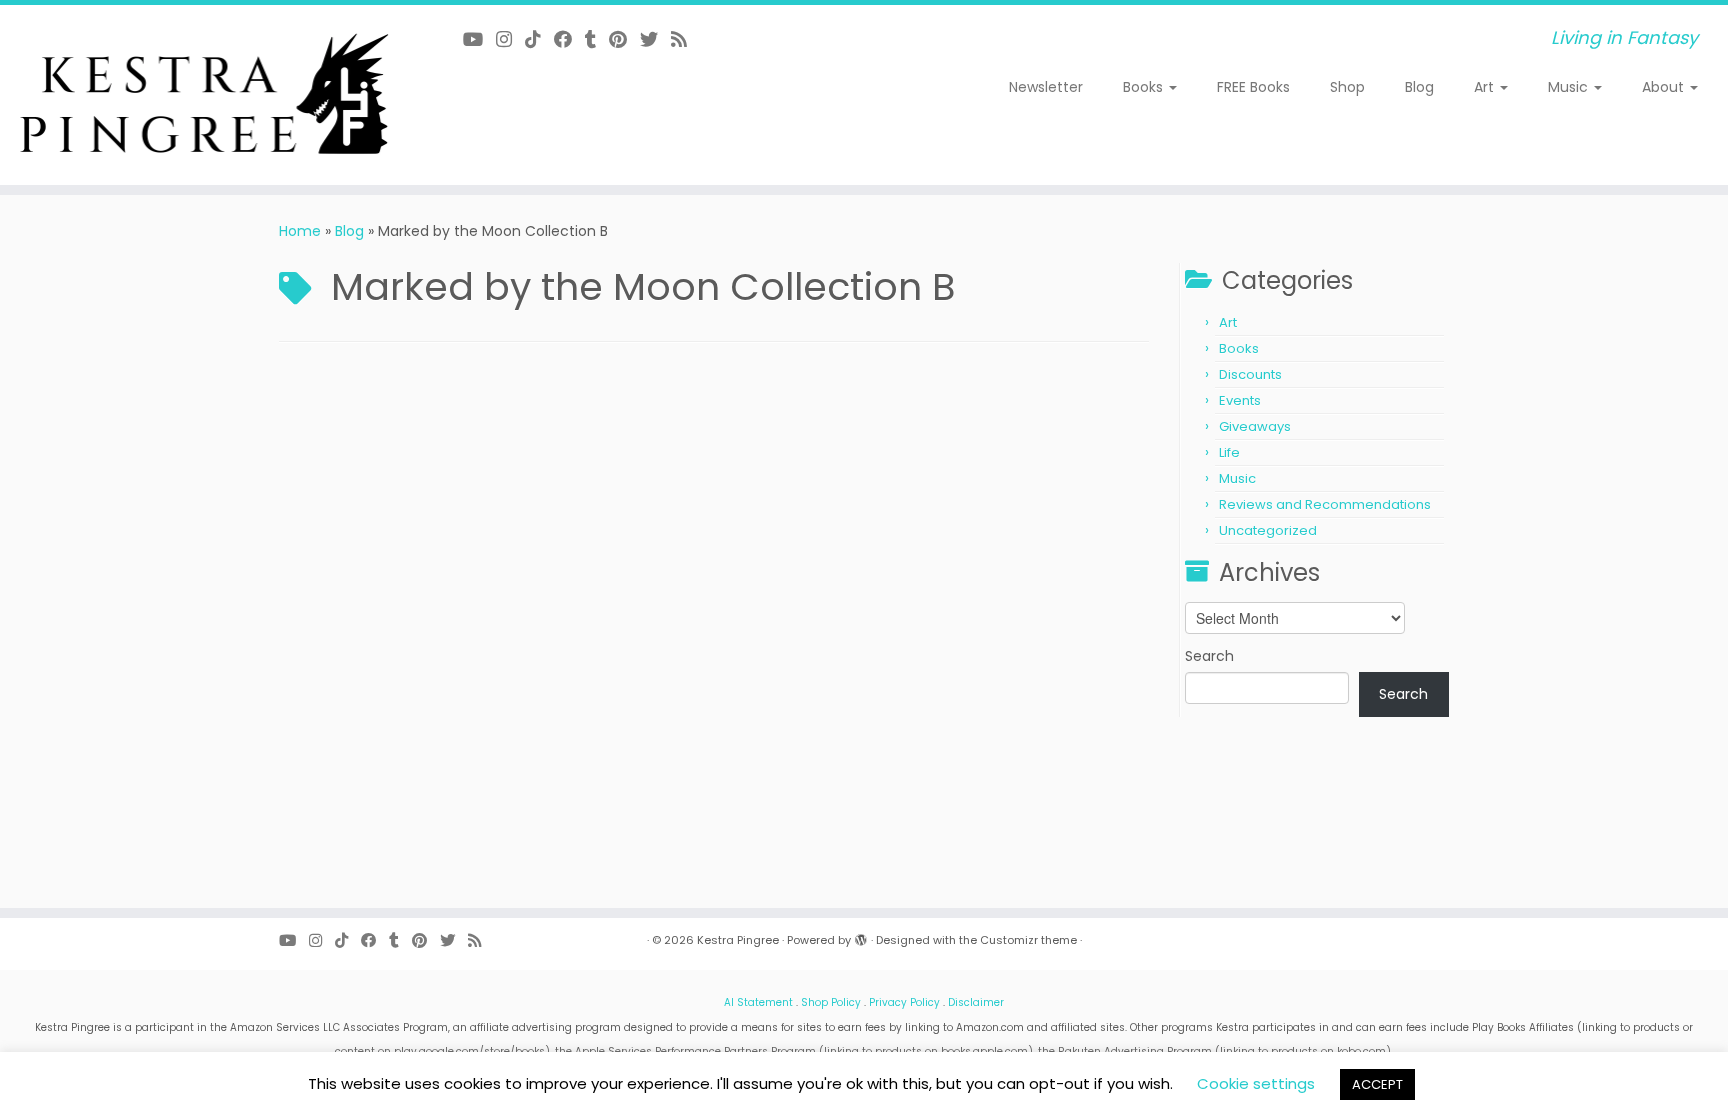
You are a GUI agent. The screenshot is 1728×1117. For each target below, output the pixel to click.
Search (1209, 656)
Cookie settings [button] (1256, 1083)
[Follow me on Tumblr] (597, 39)
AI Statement (758, 1002)
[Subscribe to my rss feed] (685, 39)
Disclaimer (976, 1002)
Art (1486, 87)
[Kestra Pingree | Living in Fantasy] (199, 95)
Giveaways (1255, 426)
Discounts (1250, 374)
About (1665, 87)
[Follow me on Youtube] (479, 39)
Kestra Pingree (738, 940)
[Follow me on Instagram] (510, 39)
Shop (1347, 87)
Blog (1419, 87)
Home (300, 231)
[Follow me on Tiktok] (539, 39)
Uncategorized (1268, 530)
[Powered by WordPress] (861, 936)
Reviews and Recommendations (1325, 504)
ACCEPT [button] (1377, 1084)
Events (1240, 400)
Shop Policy (831, 1002)
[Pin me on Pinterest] (624, 39)
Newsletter (1046, 87)
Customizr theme (1028, 940)
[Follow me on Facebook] (569, 39)
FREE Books (1253, 87)
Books (1145, 87)
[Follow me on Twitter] (655, 39)
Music (1570, 87)
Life (1229, 452)
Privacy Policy (904, 1002)
